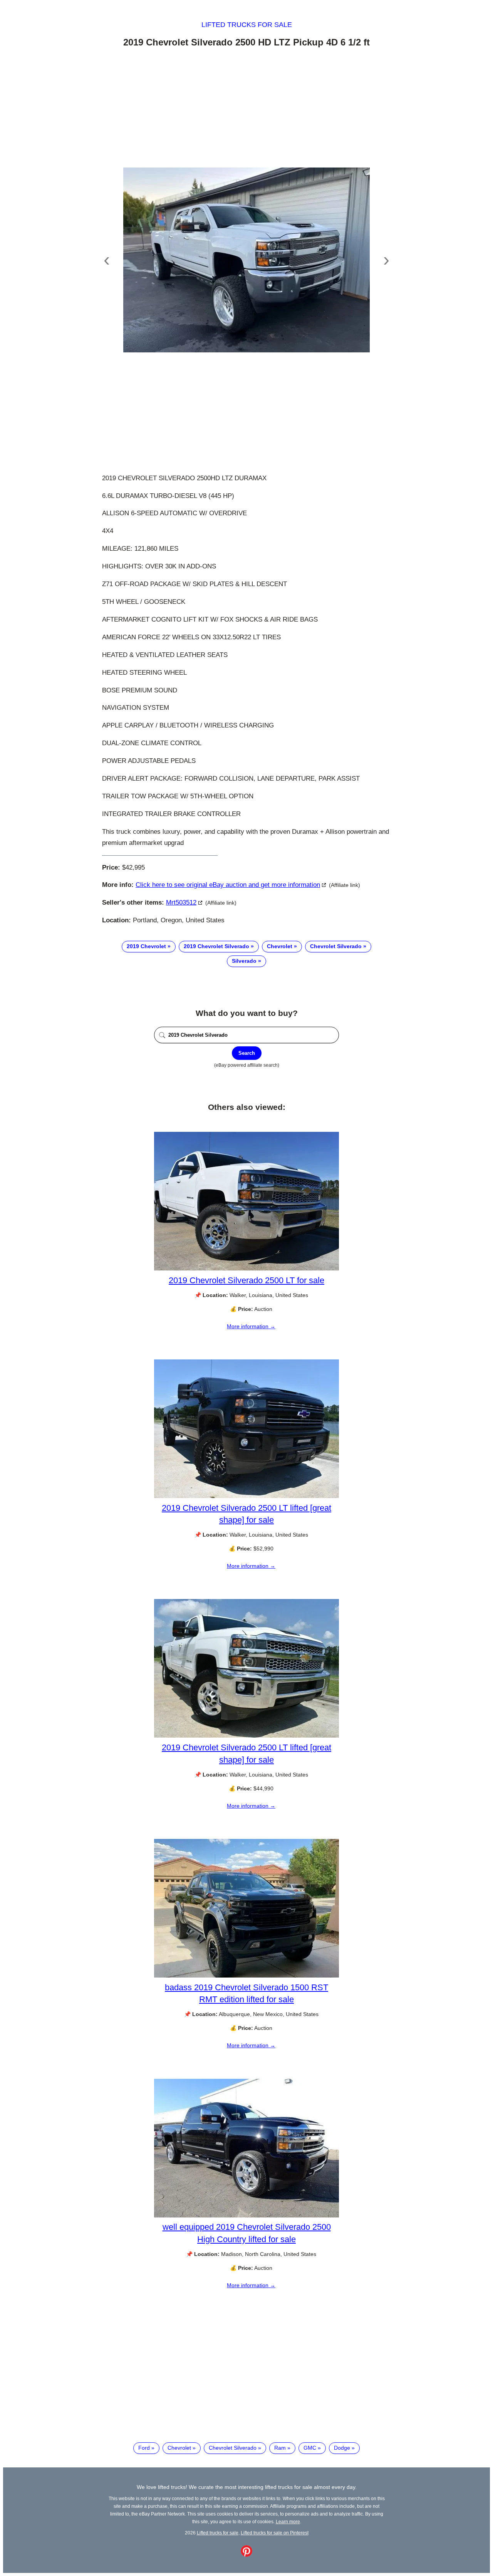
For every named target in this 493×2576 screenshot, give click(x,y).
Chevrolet (280, 946)
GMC (310, 2448)
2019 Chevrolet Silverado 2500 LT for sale (246, 1280)
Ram (280, 2448)
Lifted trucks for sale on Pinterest (275, 2533)
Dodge (342, 2448)
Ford (144, 2448)
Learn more (288, 2522)
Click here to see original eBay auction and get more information (228, 885)
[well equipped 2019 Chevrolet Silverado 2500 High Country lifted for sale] (246, 2216)
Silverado (244, 961)
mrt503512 (181, 903)
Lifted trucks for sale (247, 25)
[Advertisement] (246, 109)
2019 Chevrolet (146, 946)
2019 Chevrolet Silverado (216, 946)
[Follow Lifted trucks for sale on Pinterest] (246, 2555)
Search (247, 1053)
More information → (251, 1326)
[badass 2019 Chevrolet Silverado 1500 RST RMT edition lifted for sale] (246, 1976)
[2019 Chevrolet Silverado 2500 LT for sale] (246, 1269)
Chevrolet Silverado (336, 946)
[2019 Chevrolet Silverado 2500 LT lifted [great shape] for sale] (246, 1496)
